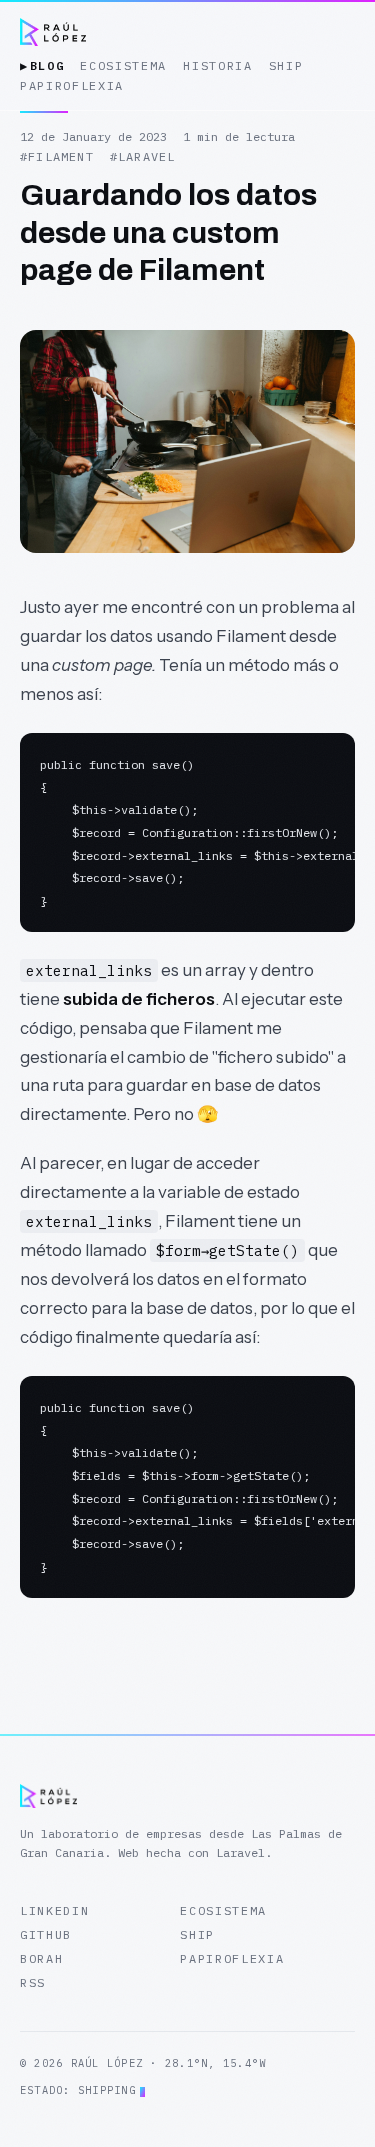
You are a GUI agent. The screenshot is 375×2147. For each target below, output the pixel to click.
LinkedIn (54, 1910)
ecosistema (123, 65)
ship (286, 65)
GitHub (46, 1934)
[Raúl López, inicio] (53, 32)
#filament (57, 156)
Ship (197, 1934)
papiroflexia (72, 85)
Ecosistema (223, 1910)
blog (42, 65)
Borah (41, 1958)
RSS (33, 1982)
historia (217, 65)
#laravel (143, 156)
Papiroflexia (232, 1958)
